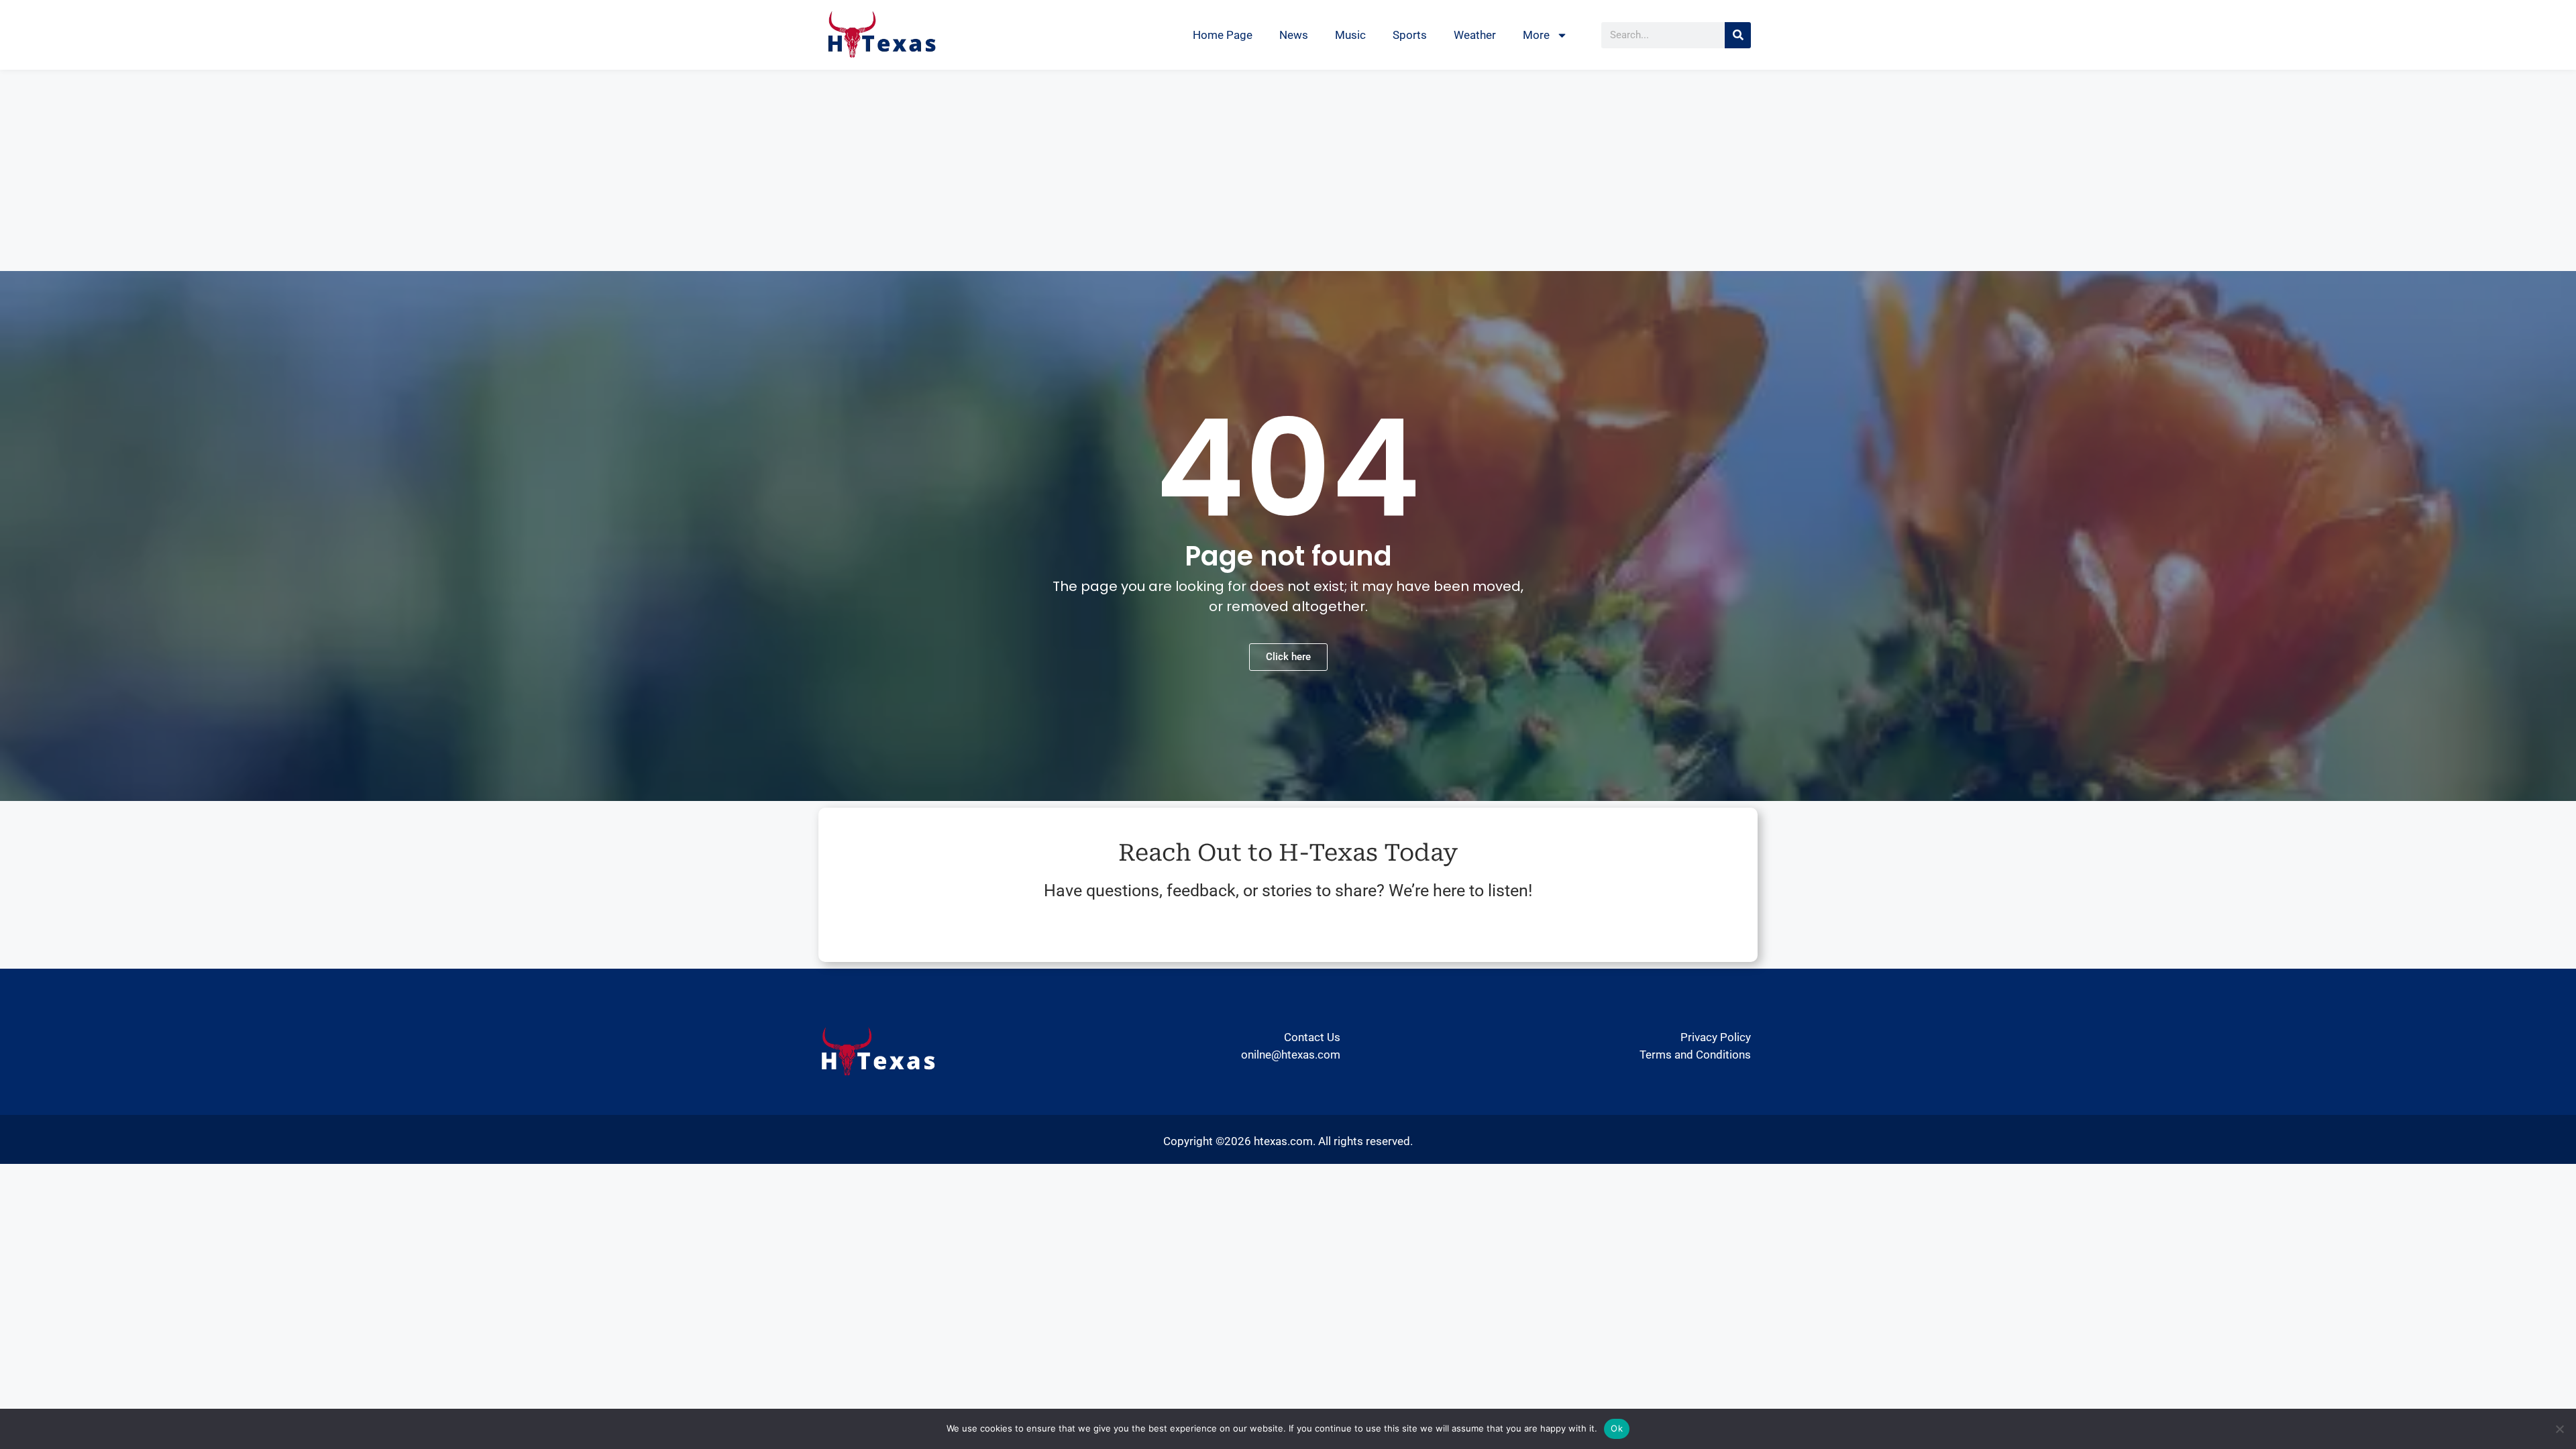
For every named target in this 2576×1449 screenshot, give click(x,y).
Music (1350, 35)
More (1536, 35)
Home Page (1223, 35)
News (1294, 35)
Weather (1475, 35)
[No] (2559, 1429)
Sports (1410, 35)
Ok (1617, 1428)
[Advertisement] (1288, 170)
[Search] (1738, 35)
